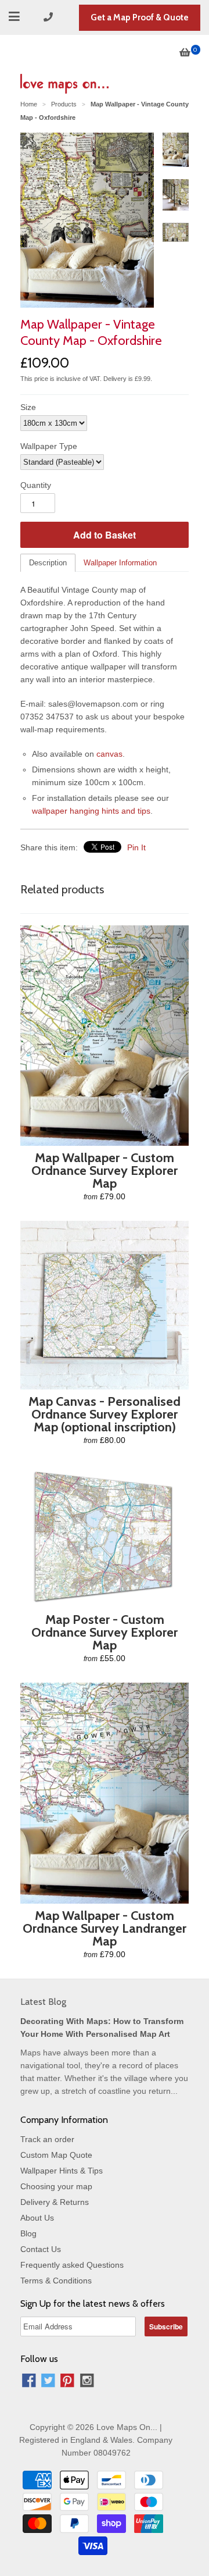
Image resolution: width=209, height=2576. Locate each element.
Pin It (136, 847)
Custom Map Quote (56, 2155)
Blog (28, 2233)
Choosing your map (56, 2186)
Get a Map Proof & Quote (140, 17)
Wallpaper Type (49, 446)
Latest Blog (43, 2002)
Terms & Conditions (56, 2281)
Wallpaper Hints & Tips (62, 2171)
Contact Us (41, 2249)
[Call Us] (50, 17)
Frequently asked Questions (72, 2265)
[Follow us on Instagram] (87, 2382)
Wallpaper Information (120, 563)
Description (48, 563)
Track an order (47, 2139)
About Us (37, 2218)
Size (28, 407)
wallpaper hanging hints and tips (91, 811)
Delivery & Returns (55, 2202)
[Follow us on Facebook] (29, 2382)
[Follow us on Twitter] (48, 2382)
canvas (109, 754)
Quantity (36, 485)
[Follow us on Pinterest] (67, 2382)
